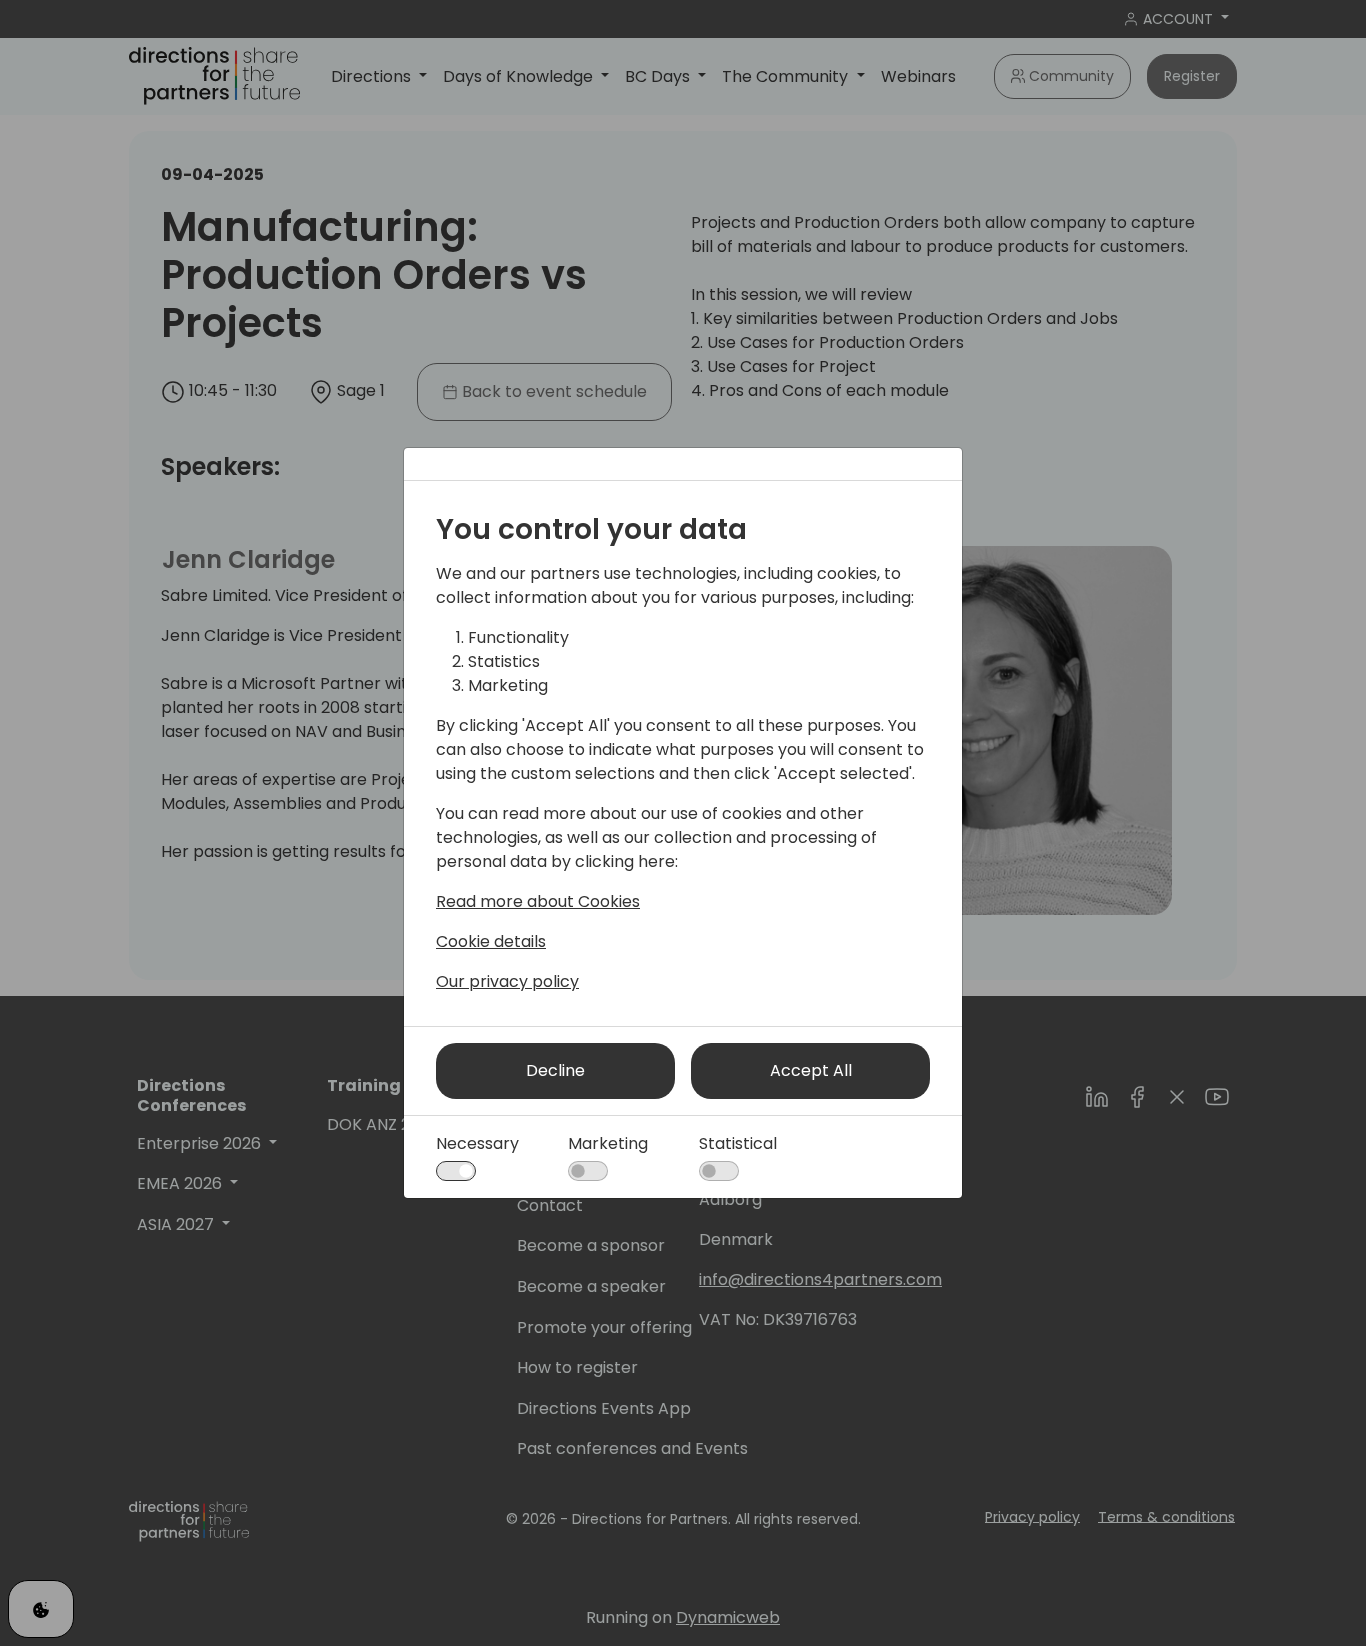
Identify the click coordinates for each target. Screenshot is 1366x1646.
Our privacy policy (507, 981)
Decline (555, 1070)
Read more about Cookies (538, 901)
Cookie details (491, 941)
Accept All (811, 1070)
